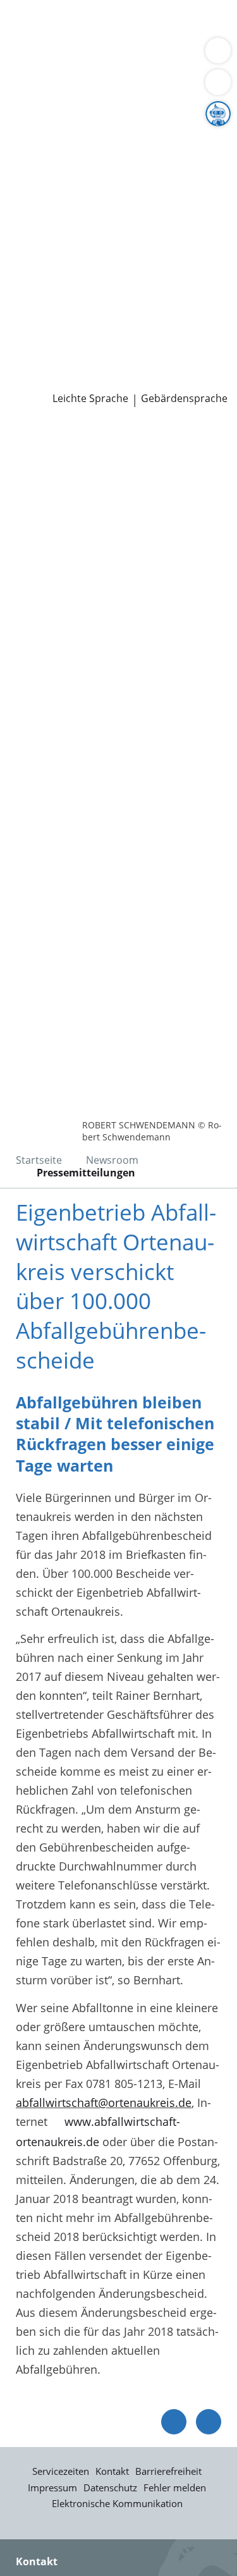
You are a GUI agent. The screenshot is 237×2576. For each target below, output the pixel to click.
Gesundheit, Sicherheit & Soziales (98, 138)
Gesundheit (40, 72)
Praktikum (84, 315)
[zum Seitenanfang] (209, 2422)
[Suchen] (218, 82)
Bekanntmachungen (63, 185)
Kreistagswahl (46, 266)
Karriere (21, 283)
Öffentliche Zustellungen (75, 379)
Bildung (211, 138)
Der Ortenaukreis (55, 121)
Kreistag (21, 234)
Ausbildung (207, 299)
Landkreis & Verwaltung (63, 106)
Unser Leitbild (46, 331)
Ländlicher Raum (131, 154)
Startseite (39, 1160)
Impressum (52, 2487)
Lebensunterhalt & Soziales (119, 24)
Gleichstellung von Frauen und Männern (116, 202)
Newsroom (29, 348)
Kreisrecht (195, 250)
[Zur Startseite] (44, 441)
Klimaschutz (42, 169)
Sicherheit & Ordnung (67, 56)
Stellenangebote (52, 299)
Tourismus (106, 169)
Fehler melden (175, 2487)
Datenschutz (110, 2487)
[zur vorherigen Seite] (174, 2422)
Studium (32, 315)
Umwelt (94, 72)
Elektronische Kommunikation (117, 2503)
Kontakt (112, 2471)
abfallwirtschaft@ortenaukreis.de (104, 2103)
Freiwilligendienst (161, 315)
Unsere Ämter (37, 89)
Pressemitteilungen (61, 363)
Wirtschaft (155, 56)
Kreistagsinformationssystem (87, 250)
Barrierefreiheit (168, 2471)
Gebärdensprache (184, 399)
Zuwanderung (46, 154)
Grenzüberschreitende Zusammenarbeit (116, 217)
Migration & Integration (113, 40)
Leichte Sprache (90, 399)
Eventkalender (136, 299)
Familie (29, 40)
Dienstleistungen (45, 8)
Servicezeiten (61, 2471)
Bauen (27, 24)
